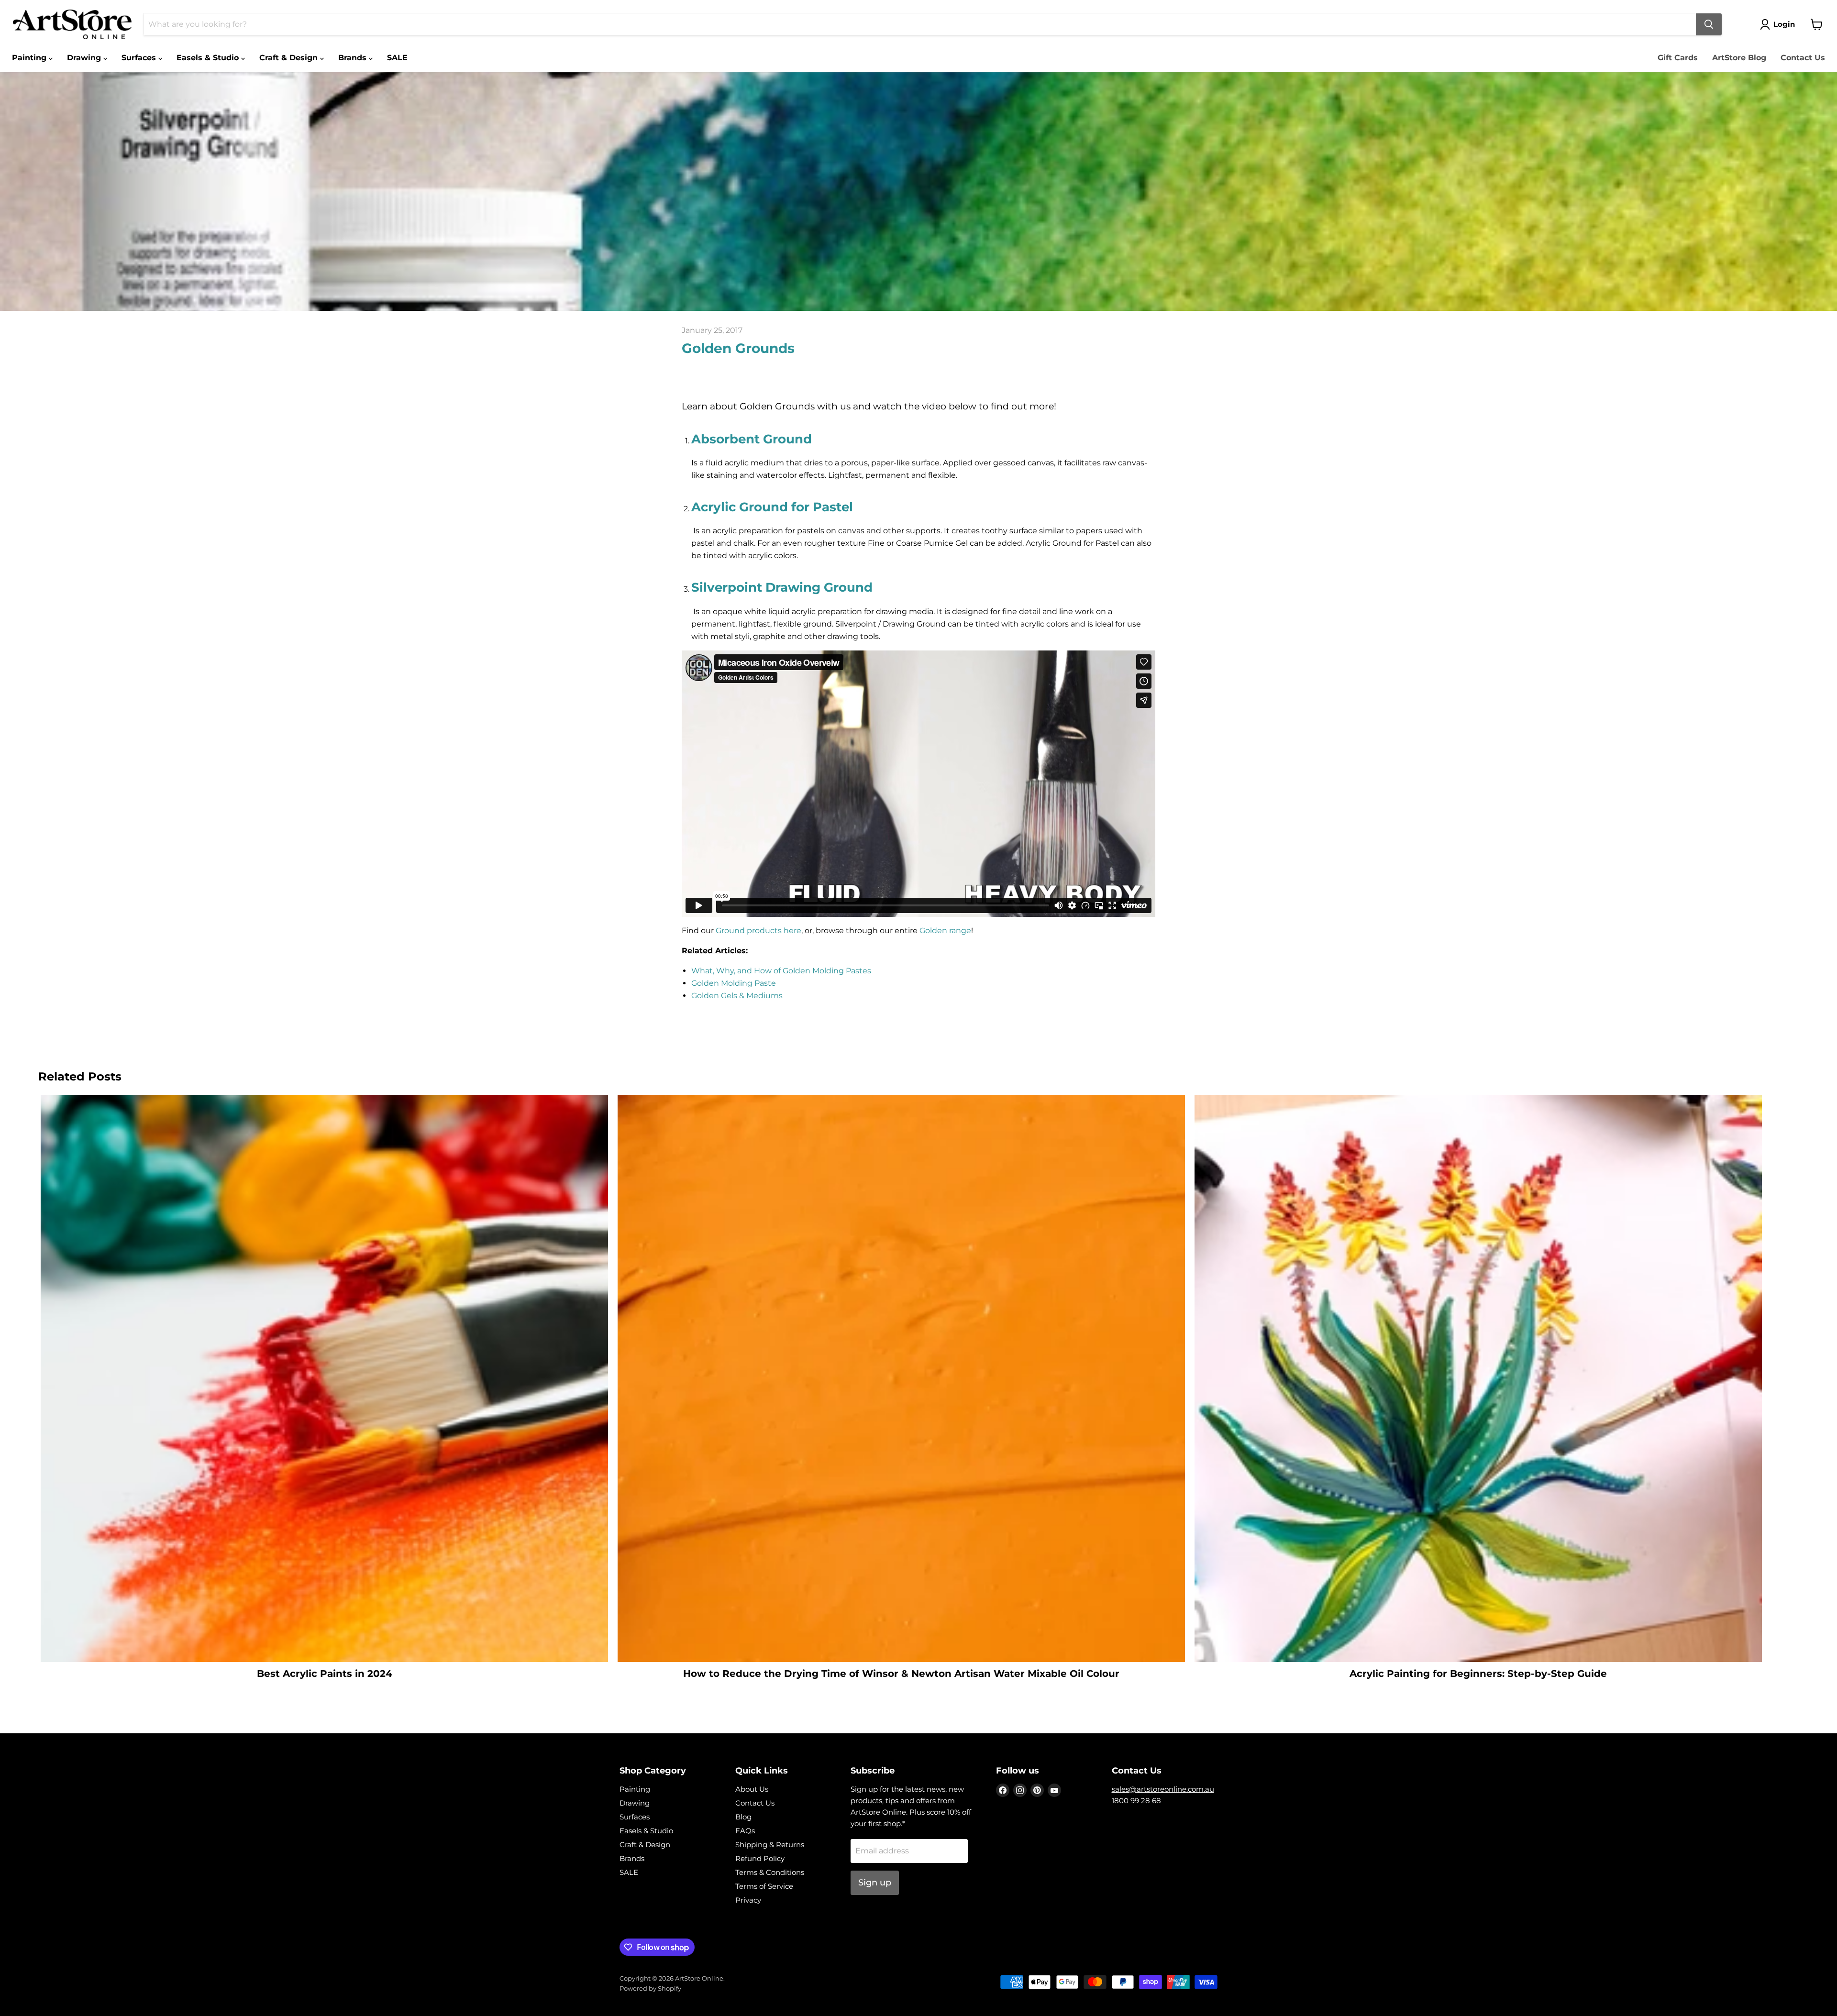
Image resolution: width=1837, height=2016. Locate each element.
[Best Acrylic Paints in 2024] (324, 1378)
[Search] (1709, 24)
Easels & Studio (209, 58)
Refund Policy (760, 1858)
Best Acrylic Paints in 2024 (325, 1674)
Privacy (748, 1900)
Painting (30, 58)
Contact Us (1803, 58)
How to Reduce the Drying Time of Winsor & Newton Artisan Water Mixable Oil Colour (901, 1674)
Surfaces (140, 58)
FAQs (745, 1831)
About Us (752, 1789)
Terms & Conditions (770, 1872)
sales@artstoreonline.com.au (1163, 1789)
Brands (354, 58)
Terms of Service (764, 1886)
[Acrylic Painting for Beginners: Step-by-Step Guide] (1478, 1378)
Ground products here (758, 931)
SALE (397, 58)
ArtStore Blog (1739, 58)
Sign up (875, 1883)
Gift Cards (1678, 58)
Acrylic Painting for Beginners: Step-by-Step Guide (1478, 1674)
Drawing (85, 58)
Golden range (945, 931)
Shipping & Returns (770, 1845)
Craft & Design (290, 58)
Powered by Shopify (650, 1988)
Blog (743, 1817)
